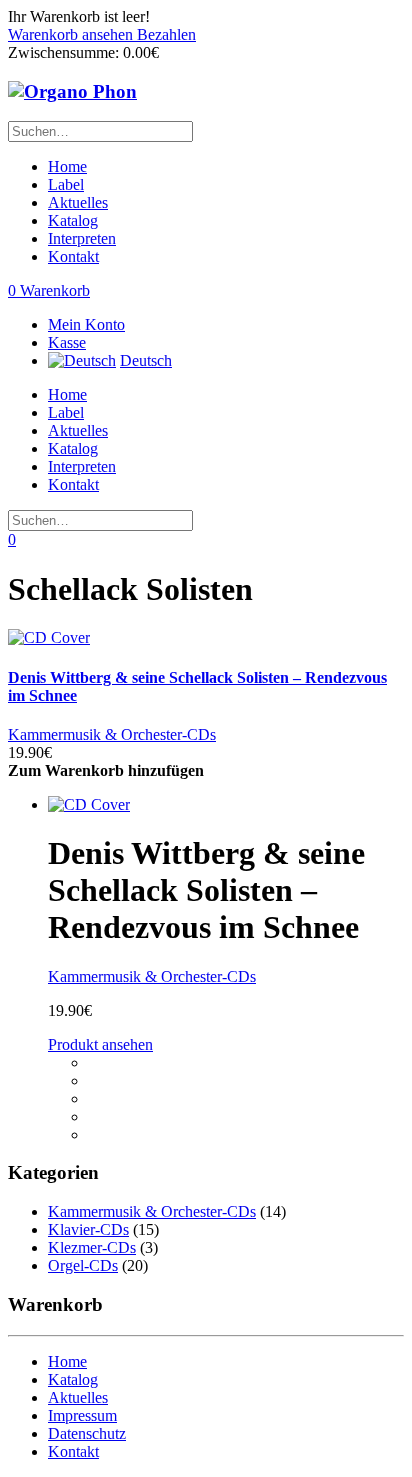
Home (67, 166)
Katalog (73, 220)
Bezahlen (166, 34)
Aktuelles (78, 202)
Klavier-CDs (88, 1229)
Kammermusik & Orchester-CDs (112, 734)
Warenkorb (49, 290)
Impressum (82, 1415)
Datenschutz (87, 1433)
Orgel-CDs (83, 1265)
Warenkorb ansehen (72, 34)
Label (66, 184)
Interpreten (82, 238)
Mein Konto (86, 324)
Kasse (67, 342)
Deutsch (146, 360)
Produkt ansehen (100, 1044)
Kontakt (73, 256)
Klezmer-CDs (92, 1247)
